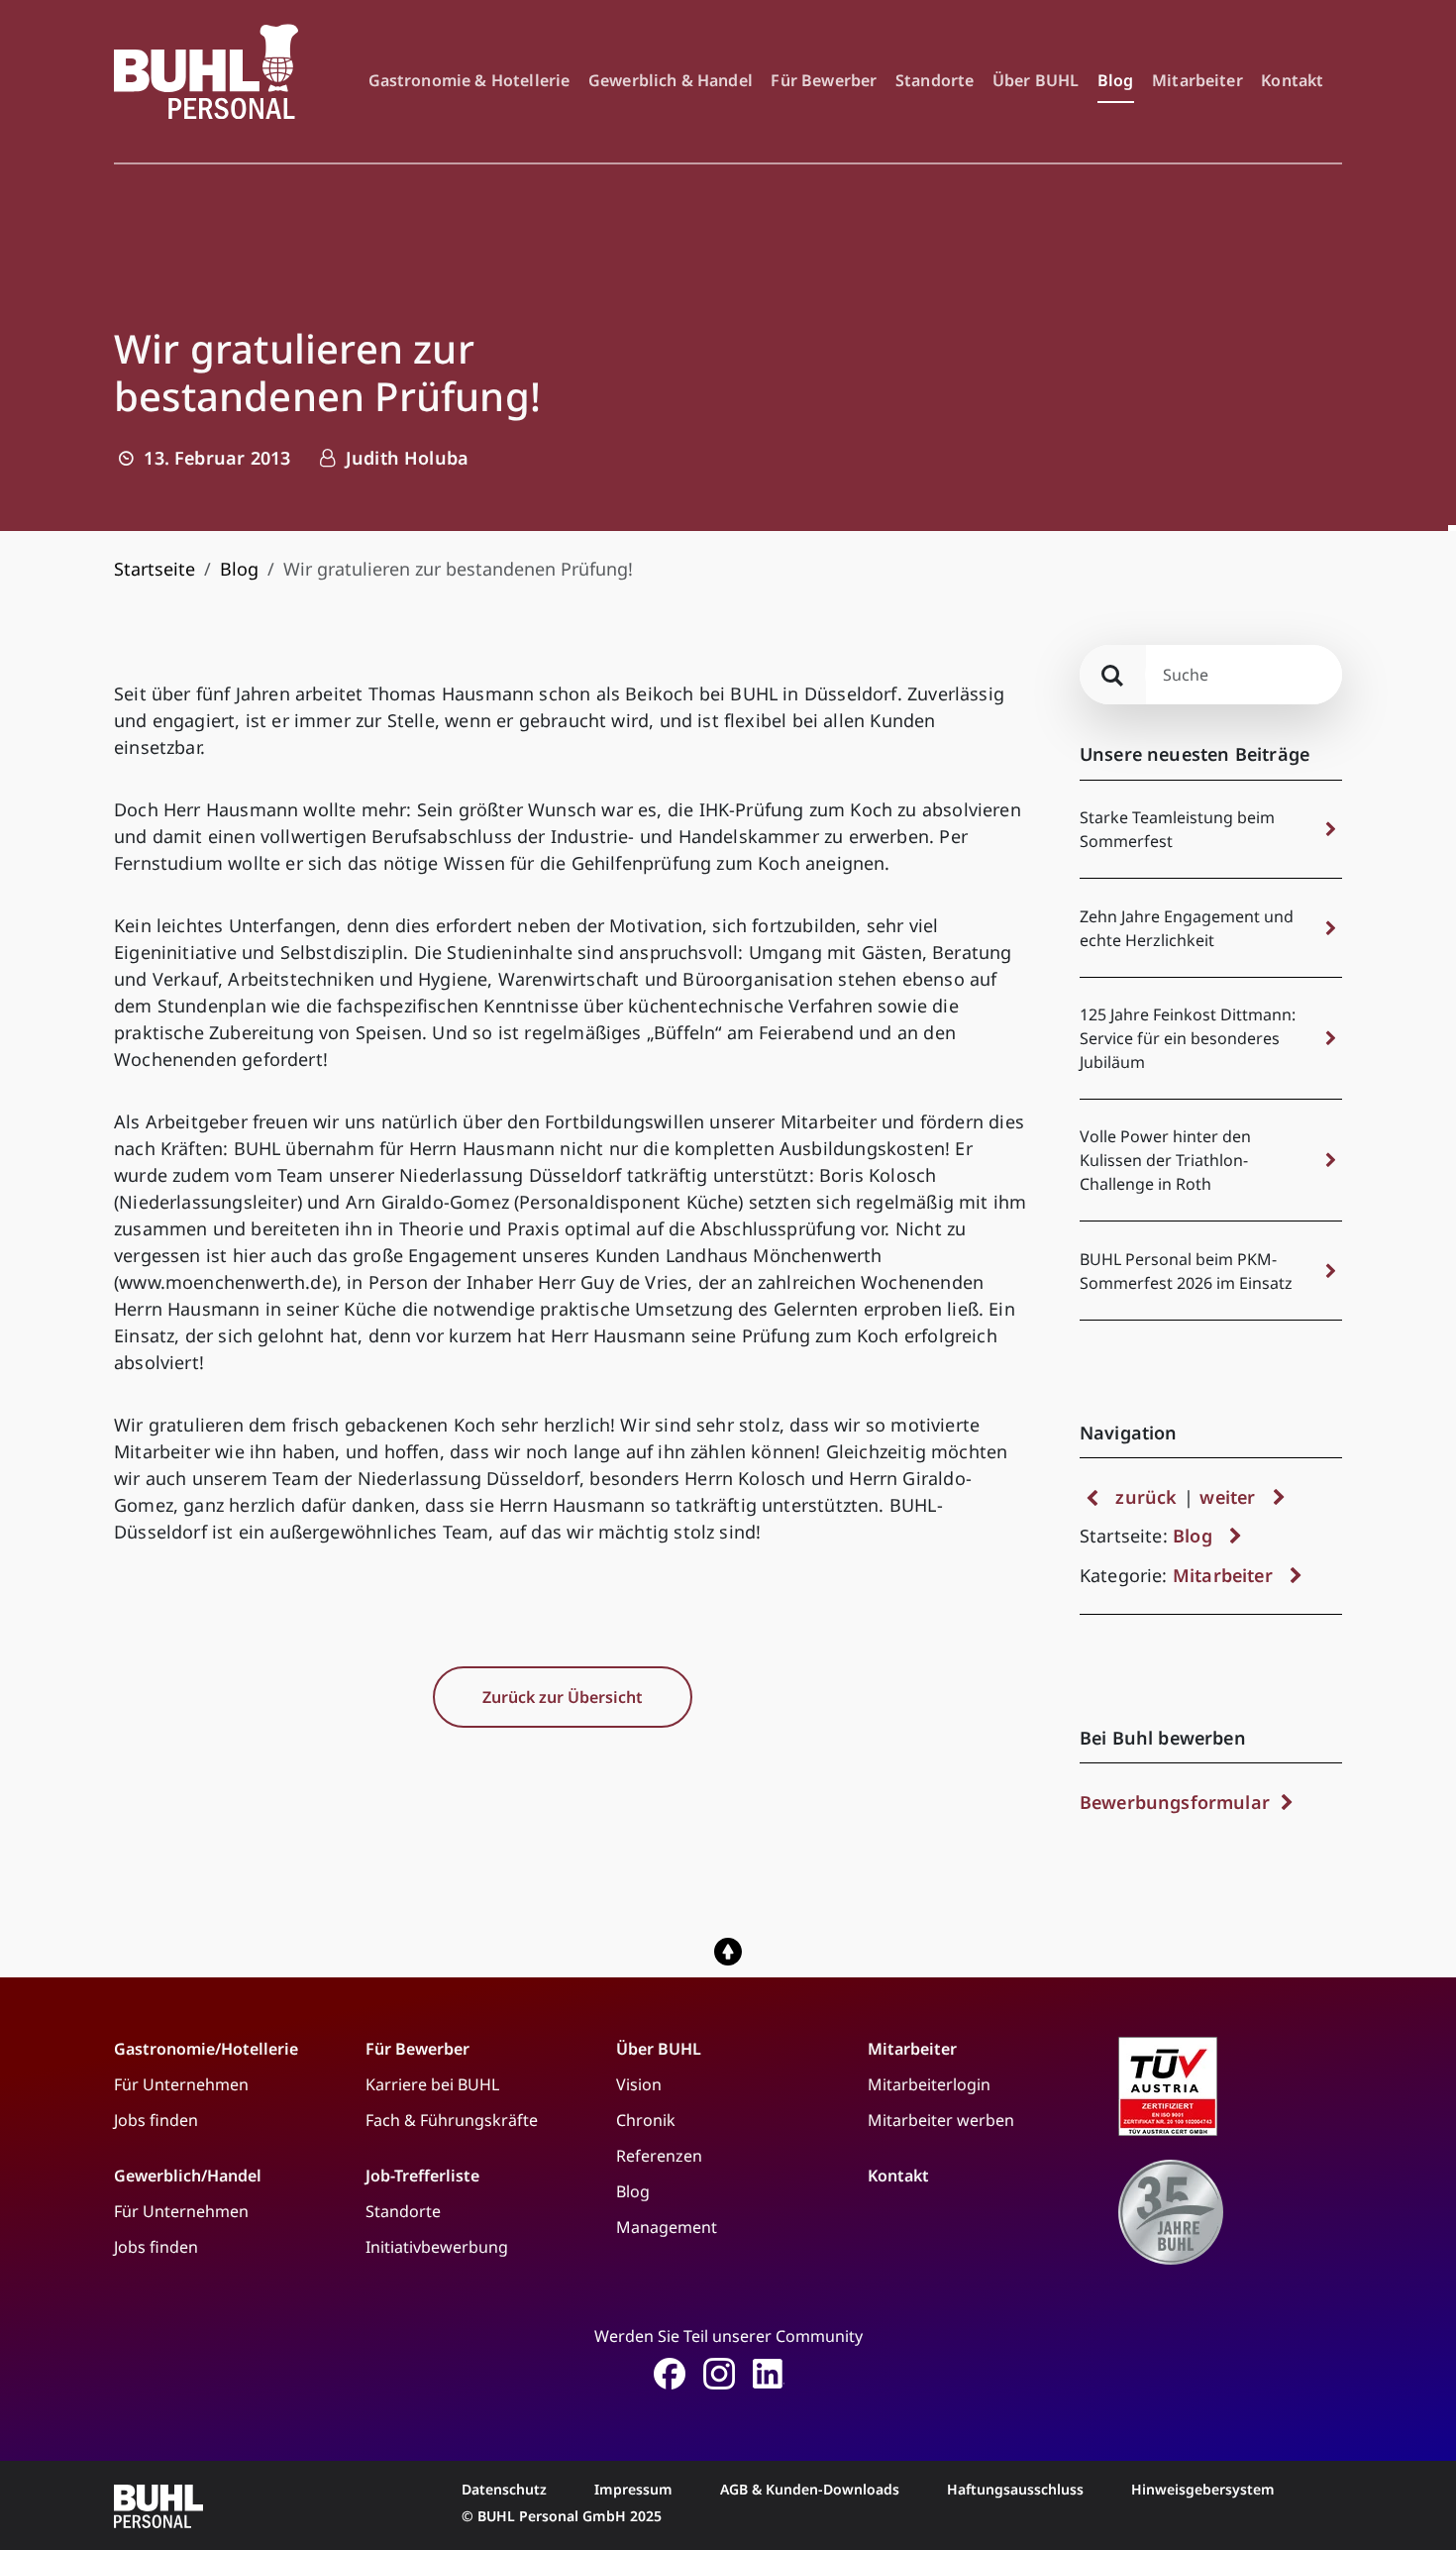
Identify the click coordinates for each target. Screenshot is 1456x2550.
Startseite (155, 569)
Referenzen (659, 2156)
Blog (1116, 80)
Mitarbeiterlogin (929, 2084)
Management (667, 2227)
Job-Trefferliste (422, 2176)
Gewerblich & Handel (671, 80)
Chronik (646, 2120)
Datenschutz (504, 2489)
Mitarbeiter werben (941, 2120)
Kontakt (1292, 80)
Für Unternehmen (181, 2084)
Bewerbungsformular (1177, 1802)
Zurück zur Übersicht (563, 1697)
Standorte (935, 80)
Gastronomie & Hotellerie (469, 80)
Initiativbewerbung (437, 2247)
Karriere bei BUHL (432, 2084)
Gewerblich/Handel (188, 2176)
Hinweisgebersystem (1203, 2489)
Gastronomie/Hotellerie (206, 2049)
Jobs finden (156, 2120)
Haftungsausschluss (1015, 2489)
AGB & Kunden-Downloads (810, 2489)
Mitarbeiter (1197, 80)
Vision (639, 2084)
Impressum (633, 2489)
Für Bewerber (824, 80)
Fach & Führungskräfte (452, 2120)
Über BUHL (1036, 80)
